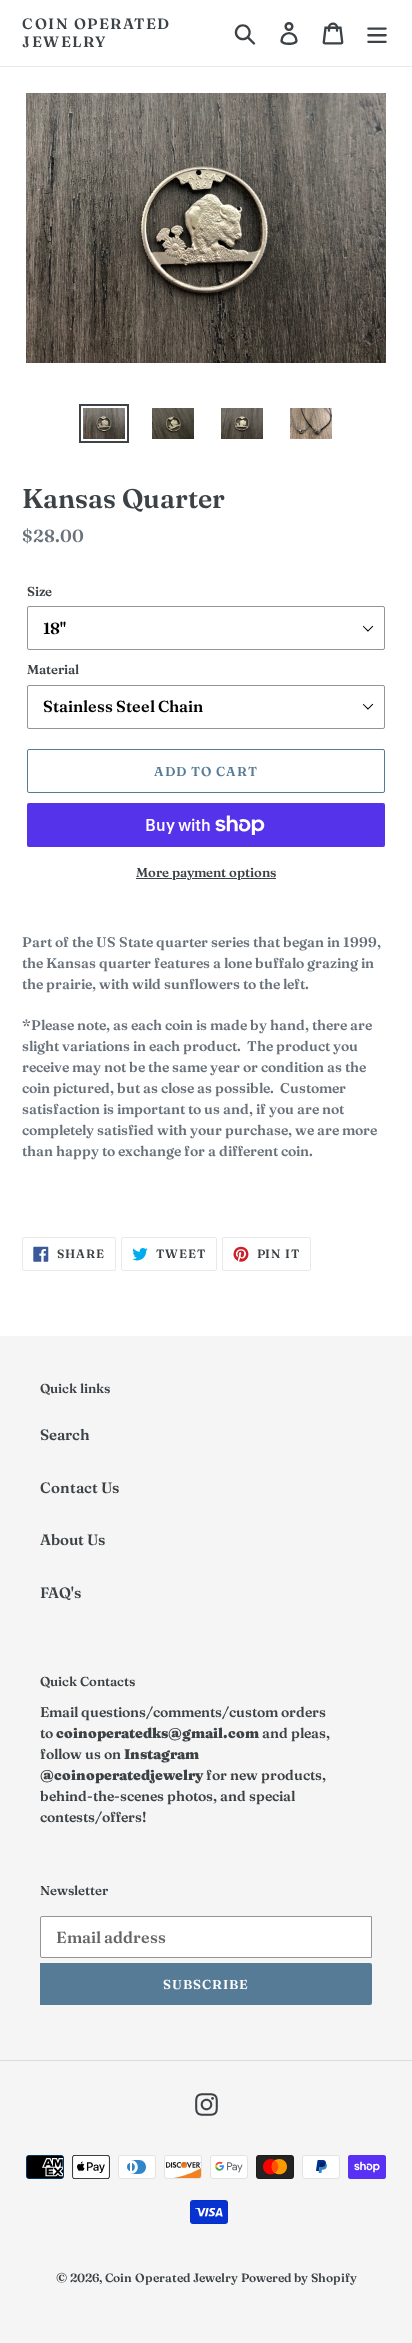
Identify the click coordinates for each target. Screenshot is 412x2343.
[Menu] (377, 33)
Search (65, 1434)
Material (53, 669)
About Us (72, 1539)
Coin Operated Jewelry (96, 33)
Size (39, 591)
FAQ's (60, 1592)
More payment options (206, 872)
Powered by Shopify (299, 2277)
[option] (104, 426)
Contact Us (79, 1487)
